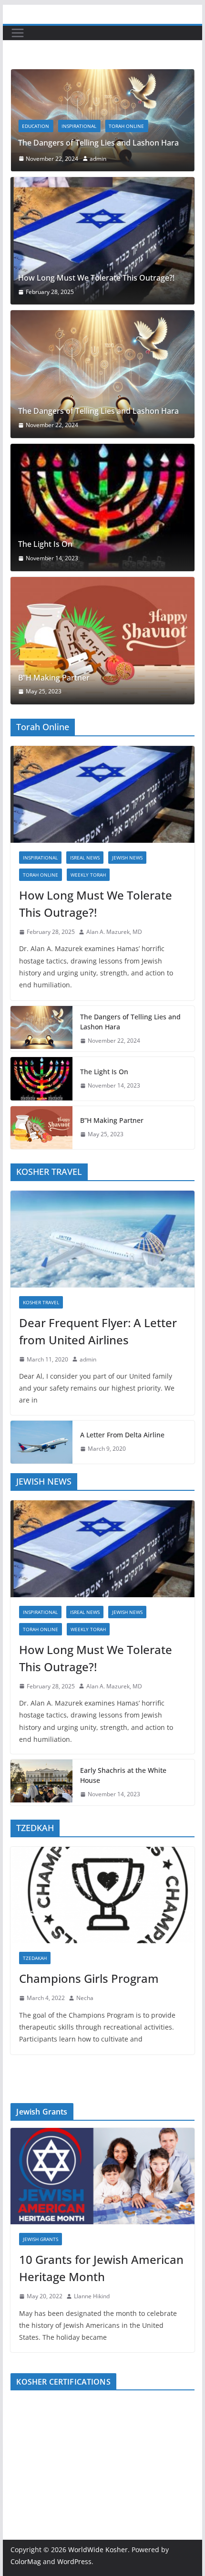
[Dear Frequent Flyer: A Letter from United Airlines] (102, 1239)
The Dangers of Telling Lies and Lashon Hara (84, 143)
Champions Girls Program (89, 1978)
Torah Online (112, 126)
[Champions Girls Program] (102, 1895)
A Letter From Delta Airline (122, 1435)
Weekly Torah (88, 875)
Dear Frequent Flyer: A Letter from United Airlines (98, 1331)
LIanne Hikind (92, 2296)
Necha (85, 1998)
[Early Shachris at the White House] (41, 1782)
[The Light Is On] (102, 508)
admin (84, 159)
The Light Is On (45, 544)
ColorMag (26, 2561)
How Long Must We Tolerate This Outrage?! (96, 278)
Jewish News (127, 858)
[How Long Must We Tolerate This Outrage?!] (102, 241)
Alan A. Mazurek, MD (114, 932)
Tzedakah (35, 1958)
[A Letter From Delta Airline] (41, 1442)
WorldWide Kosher (98, 2550)
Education (21, 126)
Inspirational (65, 126)
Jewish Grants (41, 2239)
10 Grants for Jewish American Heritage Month (101, 2268)
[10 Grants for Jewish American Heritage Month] (102, 2176)
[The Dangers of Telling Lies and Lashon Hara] (102, 374)
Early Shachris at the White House (123, 1775)
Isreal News (85, 858)
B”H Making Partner (54, 678)
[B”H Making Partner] (102, 641)
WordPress (74, 2561)
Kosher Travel (41, 1302)
